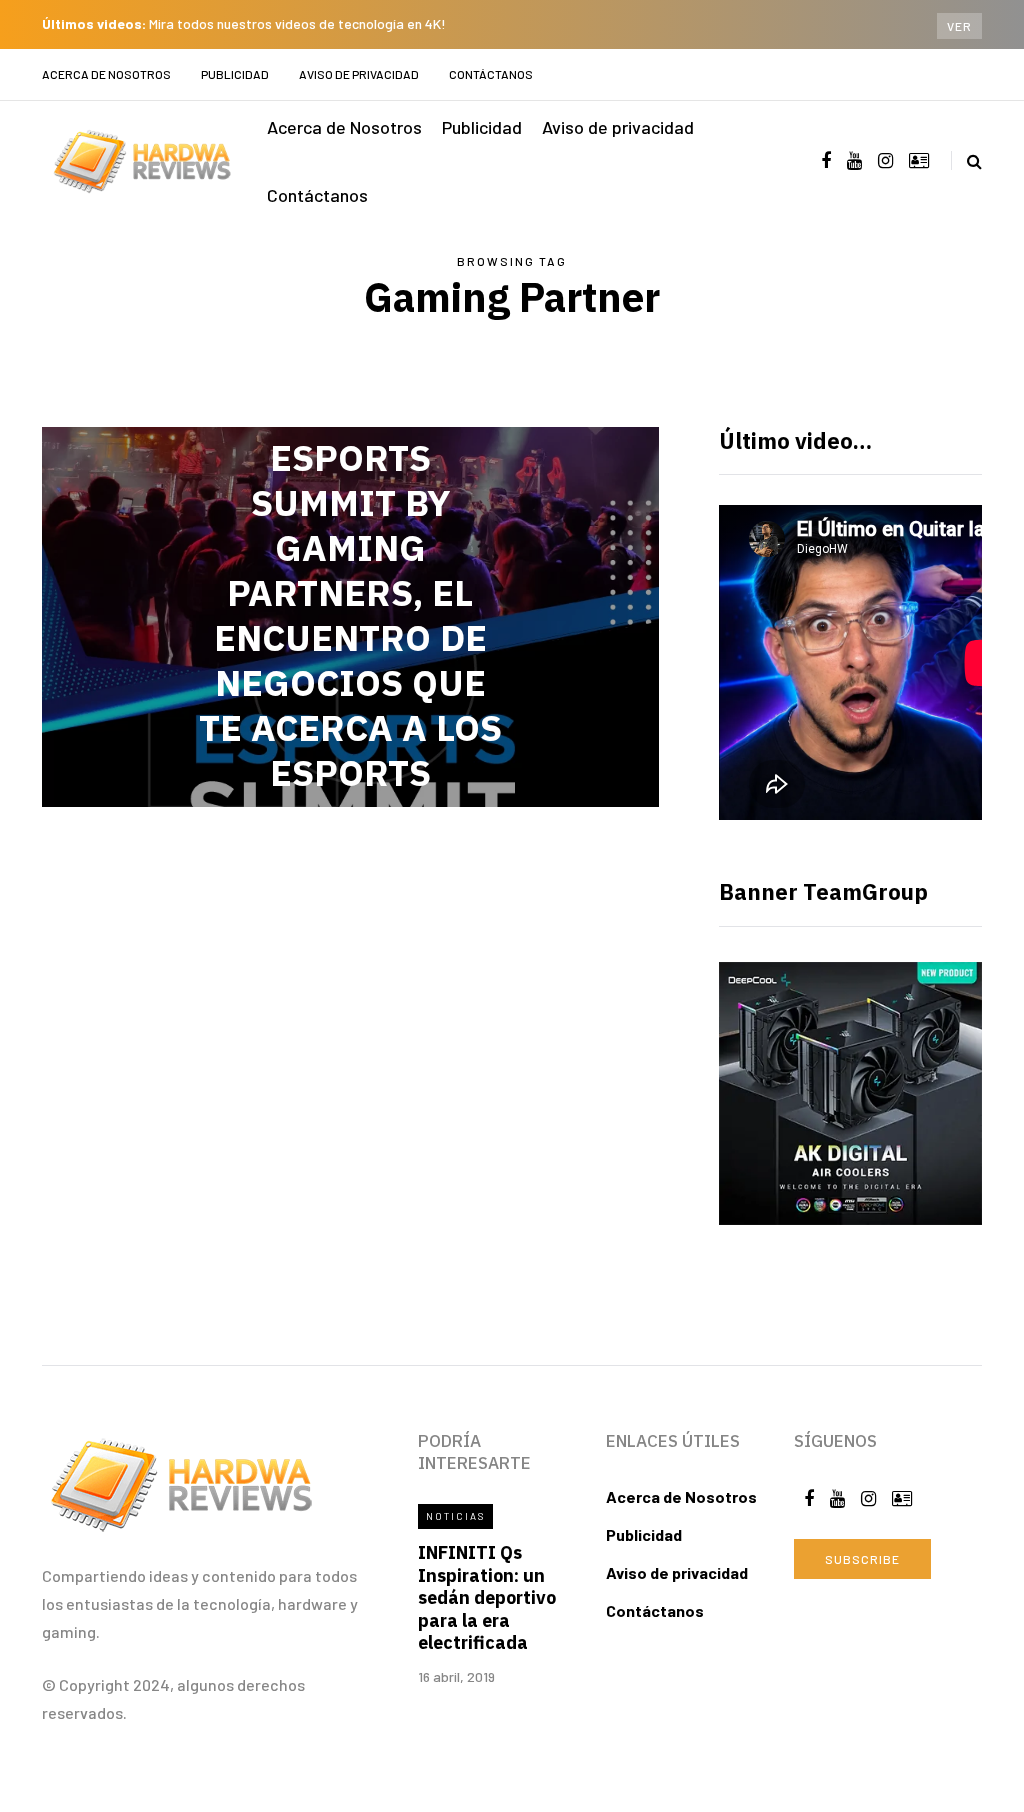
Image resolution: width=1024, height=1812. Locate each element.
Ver (959, 26)
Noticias (455, 1516)
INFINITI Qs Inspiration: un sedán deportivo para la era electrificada (487, 1597)
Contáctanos (491, 74)
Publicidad (235, 74)
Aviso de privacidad (359, 74)
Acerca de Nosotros (106, 74)
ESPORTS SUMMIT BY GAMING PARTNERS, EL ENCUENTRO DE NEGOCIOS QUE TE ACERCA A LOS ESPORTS (350, 615)
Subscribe (862, 1559)
